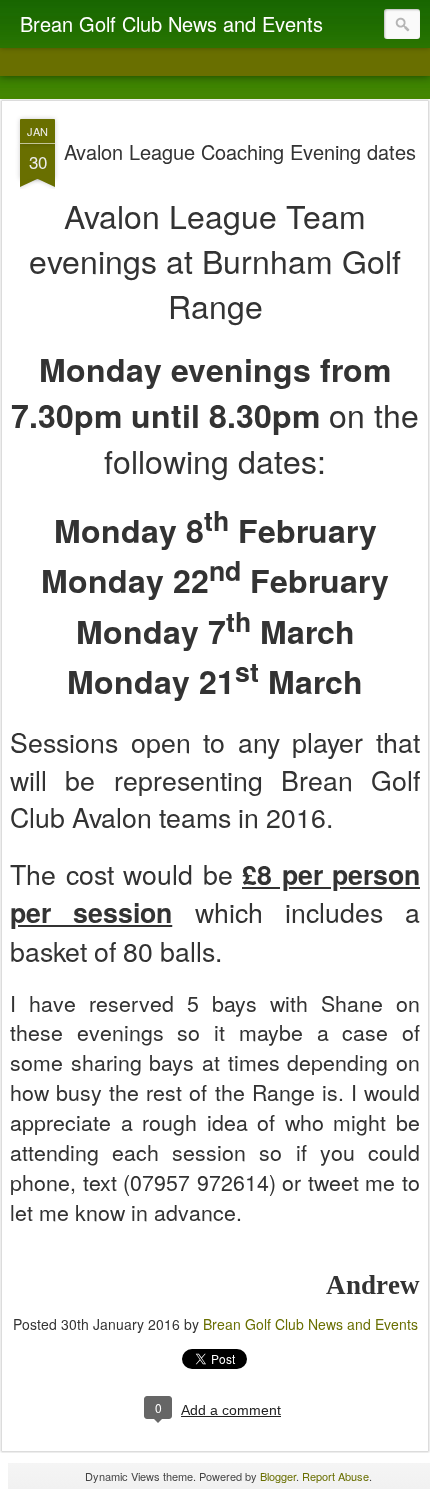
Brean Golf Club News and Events (310, 1324)
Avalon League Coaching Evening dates (240, 151)
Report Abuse (335, 1476)
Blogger (278, 1476)
